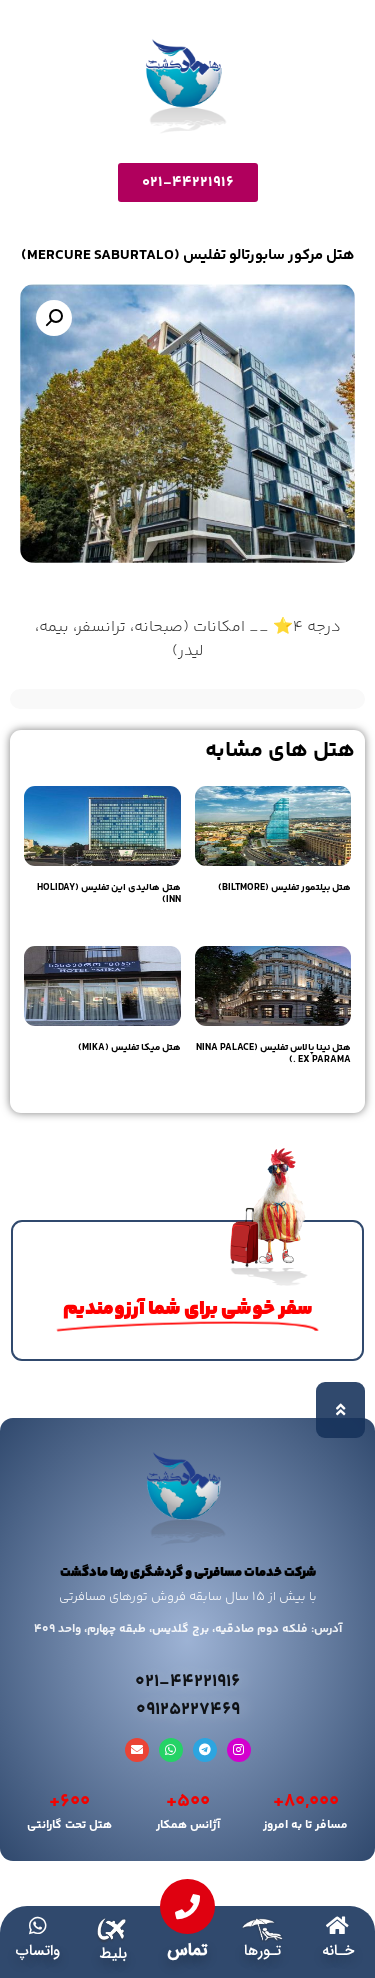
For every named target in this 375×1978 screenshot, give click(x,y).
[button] (54, 318)
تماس (187, 1950)
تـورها (262, 1951)
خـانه (338, 1951)
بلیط (113, 1954)
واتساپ (38, 1951)
